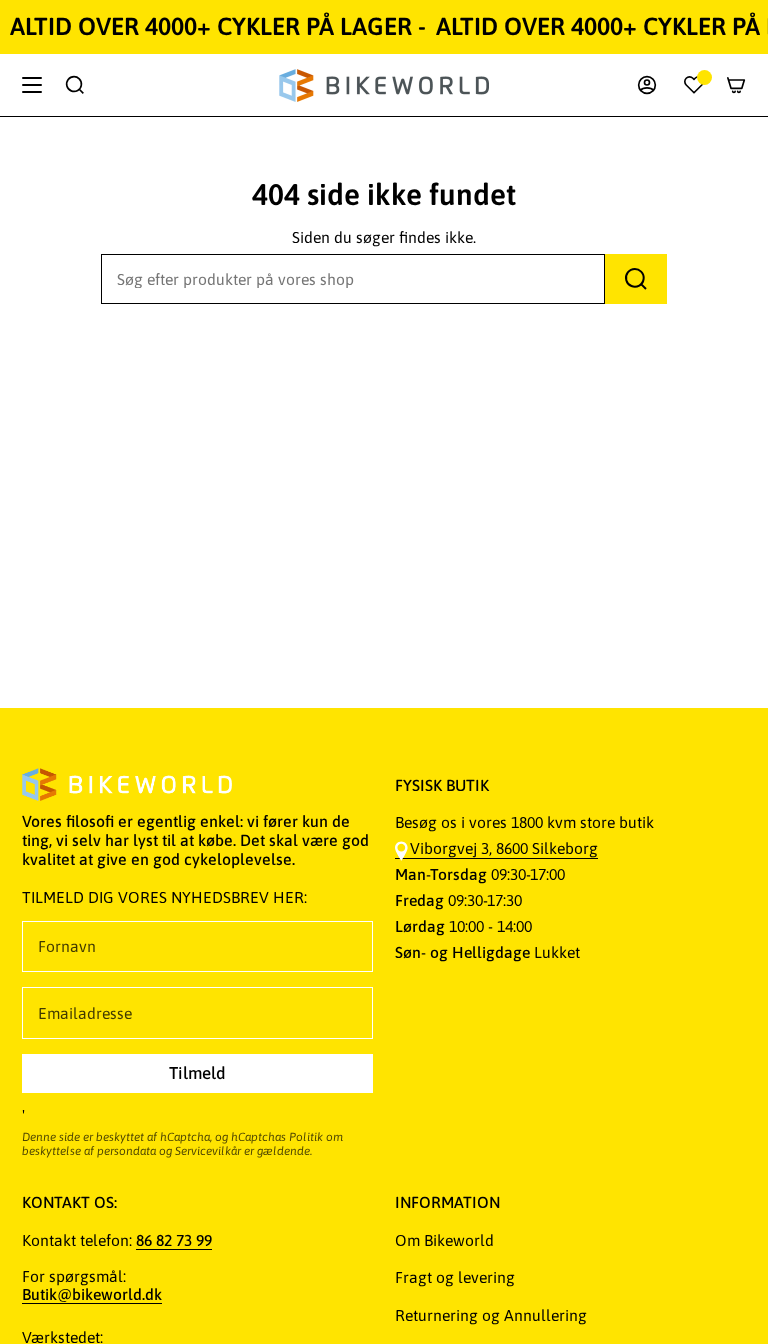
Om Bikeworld (444, 1240)
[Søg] (636, 279)
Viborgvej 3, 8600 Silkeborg (504, 848)
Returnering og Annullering (491, 1315)
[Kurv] (736, 85)
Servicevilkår (208, 1151)
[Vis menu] (32, 85)
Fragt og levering (455, 1277)
